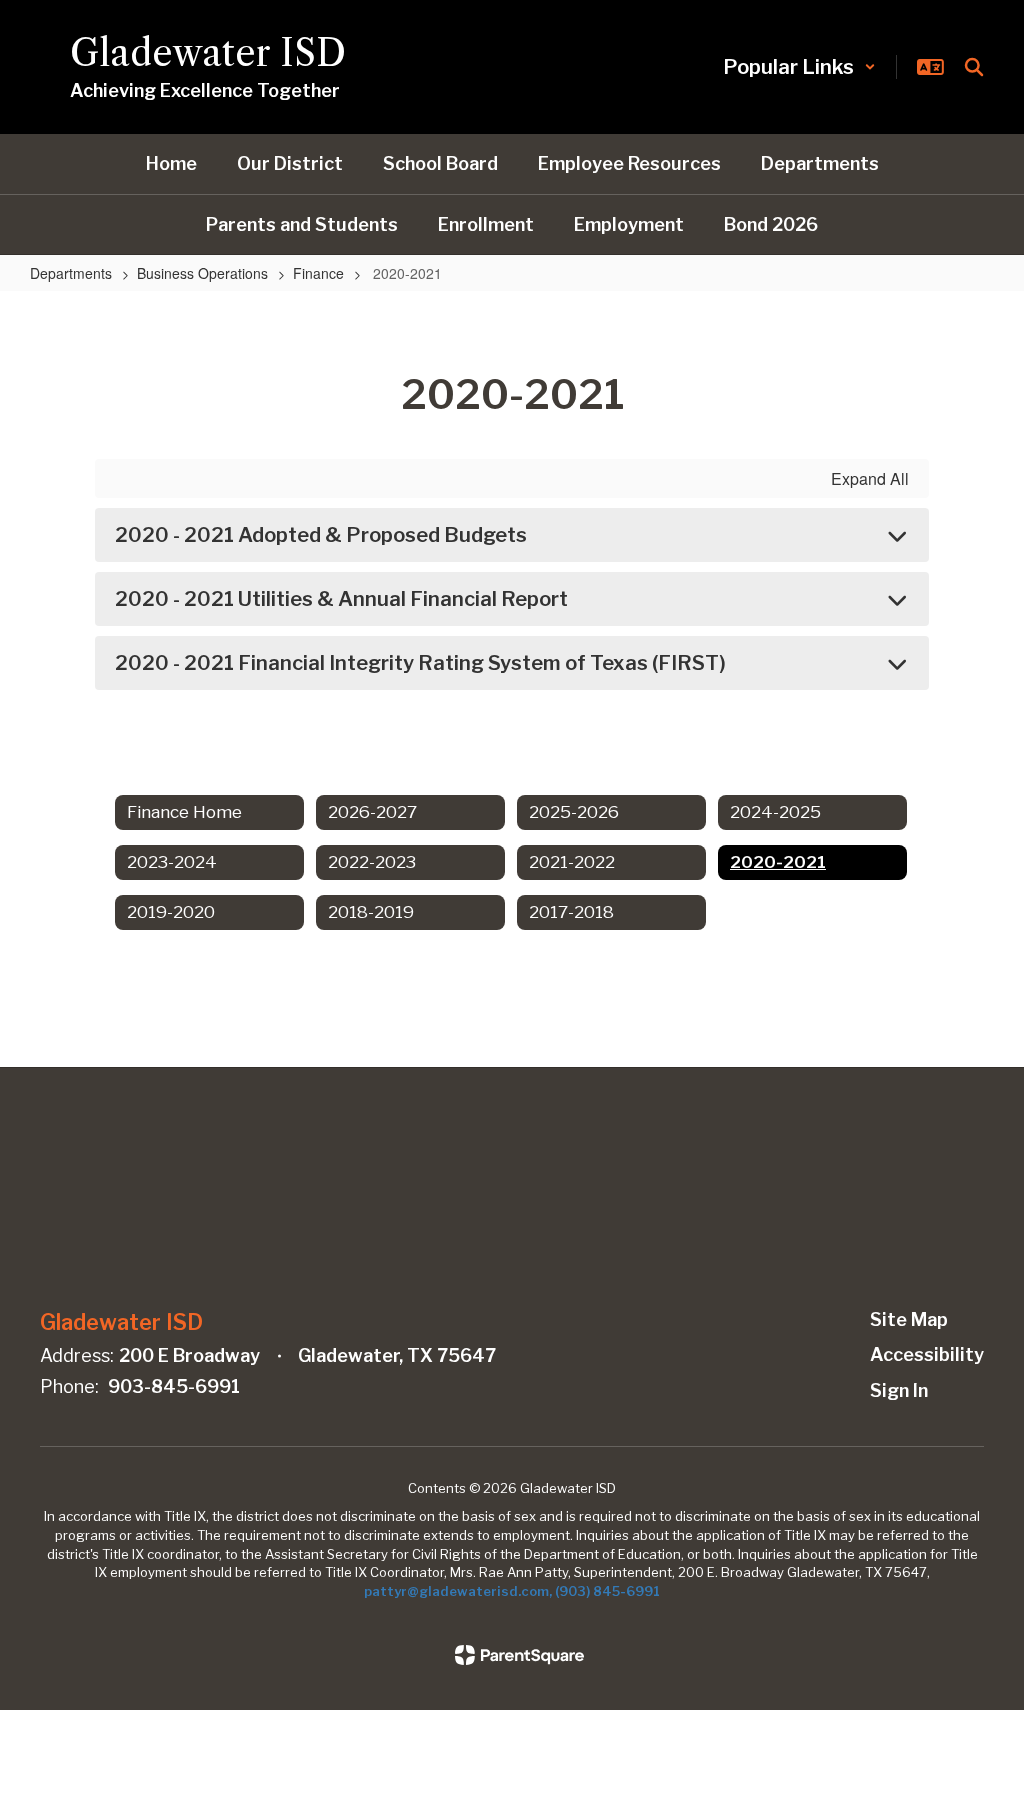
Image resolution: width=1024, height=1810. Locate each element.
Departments (71, 273)
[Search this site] (974, 67)
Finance (318, 273)
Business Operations (202, 273)
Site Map (909, 1319)
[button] (799, 67)
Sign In (899, 1390)
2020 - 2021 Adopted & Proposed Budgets (321, 535)
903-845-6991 (174, 1386)
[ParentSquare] (519, 1655)
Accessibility (927, 1354)
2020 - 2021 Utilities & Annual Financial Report (341, 599)
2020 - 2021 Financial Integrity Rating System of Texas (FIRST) (420, 663)
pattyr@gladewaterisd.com (456, 1591)
